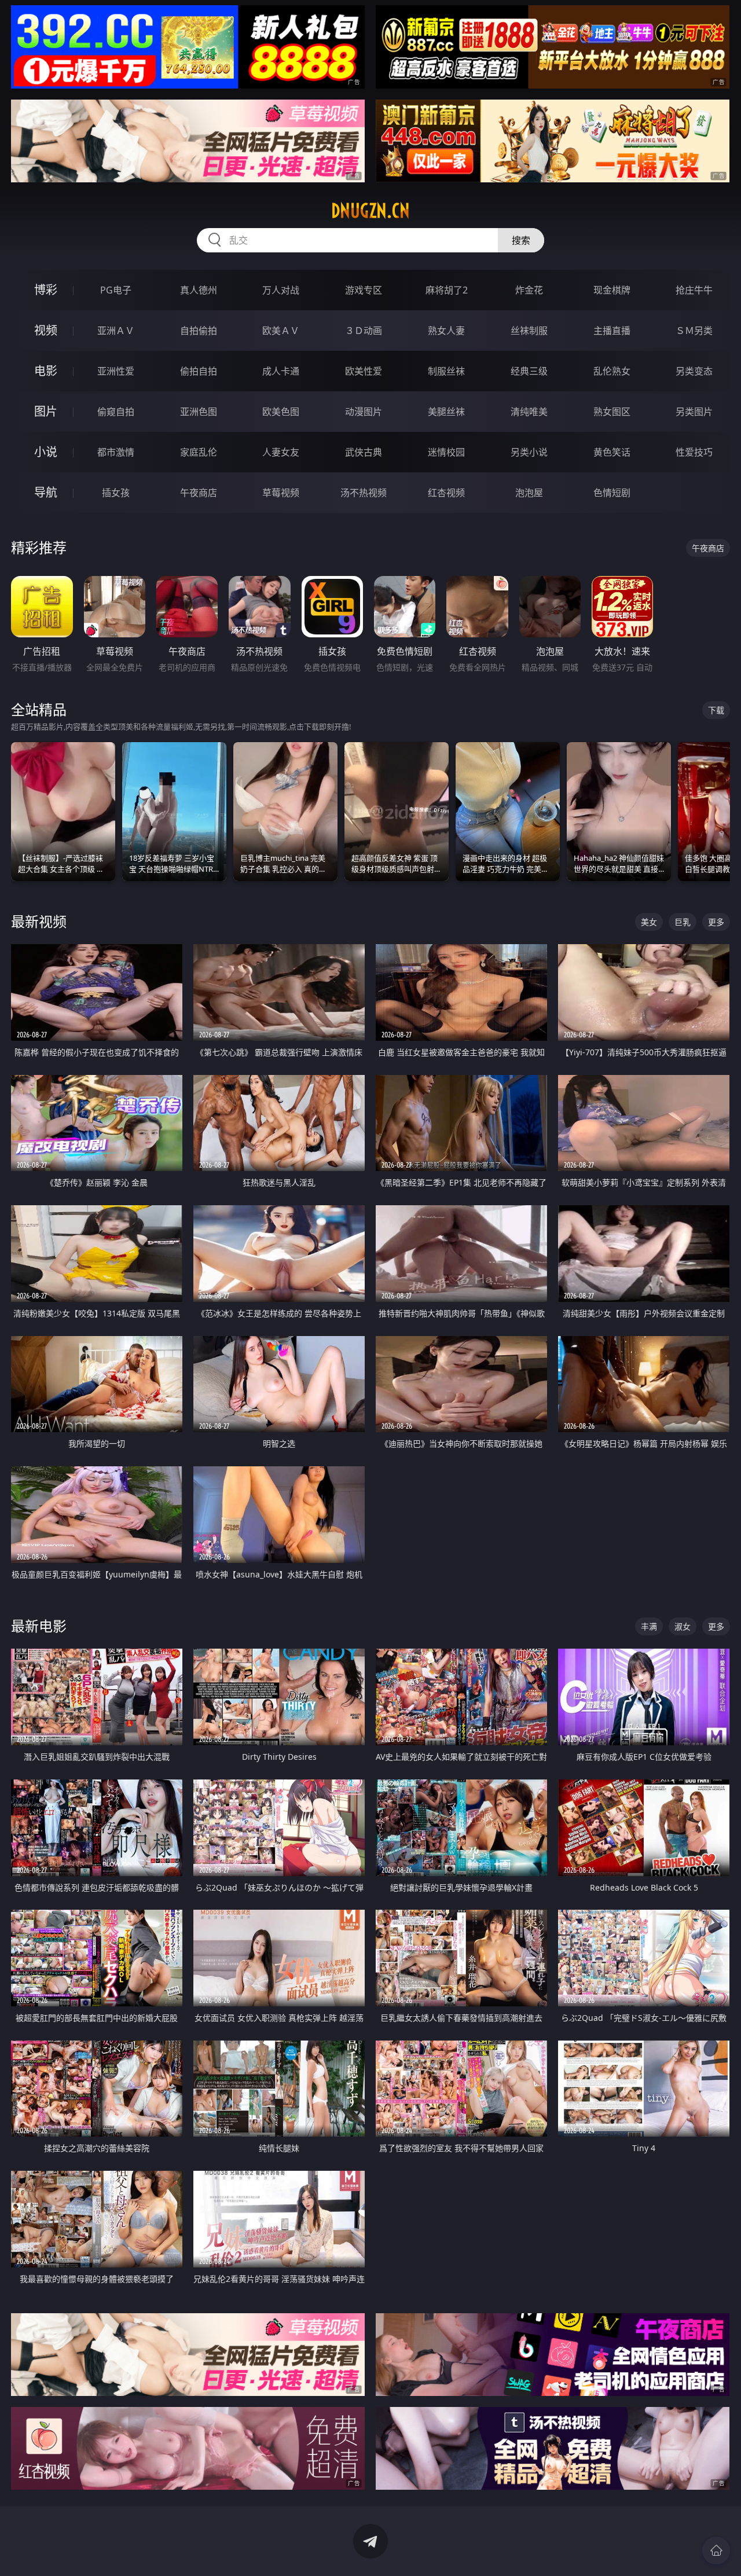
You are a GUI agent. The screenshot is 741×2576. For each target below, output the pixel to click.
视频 (46, 330)
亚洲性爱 (116, 371)
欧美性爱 (364, 371)
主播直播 (612, 331)
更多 (716, 922)
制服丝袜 (446, 371)
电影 (46, 371)
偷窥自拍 (116, 412)
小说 (46, 452)
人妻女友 (281, 452)
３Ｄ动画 (364, 331)
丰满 (649, 1626)
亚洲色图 (199, 412)
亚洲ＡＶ (116, 331)
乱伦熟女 (612, 371)
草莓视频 (281, 493)
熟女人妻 (446, 331)
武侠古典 (364, 452)
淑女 (683, 1626)
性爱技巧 (694, 452)
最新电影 (39, 1626)
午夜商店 (199, 493)
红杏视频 (446, 493)
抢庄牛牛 (694, 290)
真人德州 (199, 290)
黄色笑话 (612, 452)
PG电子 (116, 290)
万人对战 (281, 290)
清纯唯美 (529, 412)
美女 (649, 922)
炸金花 (529, 290)
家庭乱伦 (199, 452)
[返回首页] (716, 2551)
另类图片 (694, 412)
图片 (46, 411)
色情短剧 (612, 493)
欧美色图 (281, 412)
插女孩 (116, 493)
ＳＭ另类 (694, 331)
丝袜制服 (529, 331)
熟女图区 (612, 412)
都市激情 (116, 452)
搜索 (521, 240)
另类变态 (694, 371)
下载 (716, 710)
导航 (46, 492)
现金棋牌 (612, 290)
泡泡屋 (529, 493)
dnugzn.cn (370, 211)
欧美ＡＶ (281, 331)
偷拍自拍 (199, 371)
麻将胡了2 (447, 290)
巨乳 (683, 922)
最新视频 (39, 921)
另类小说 (529, 452)
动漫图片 (364, 412)
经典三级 (529, 371)
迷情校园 (446, 452)
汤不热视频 (364, 493)
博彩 (46, 290)
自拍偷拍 (199, 331)
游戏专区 (364, 290)
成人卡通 (281, 371)
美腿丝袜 (446, 412)
